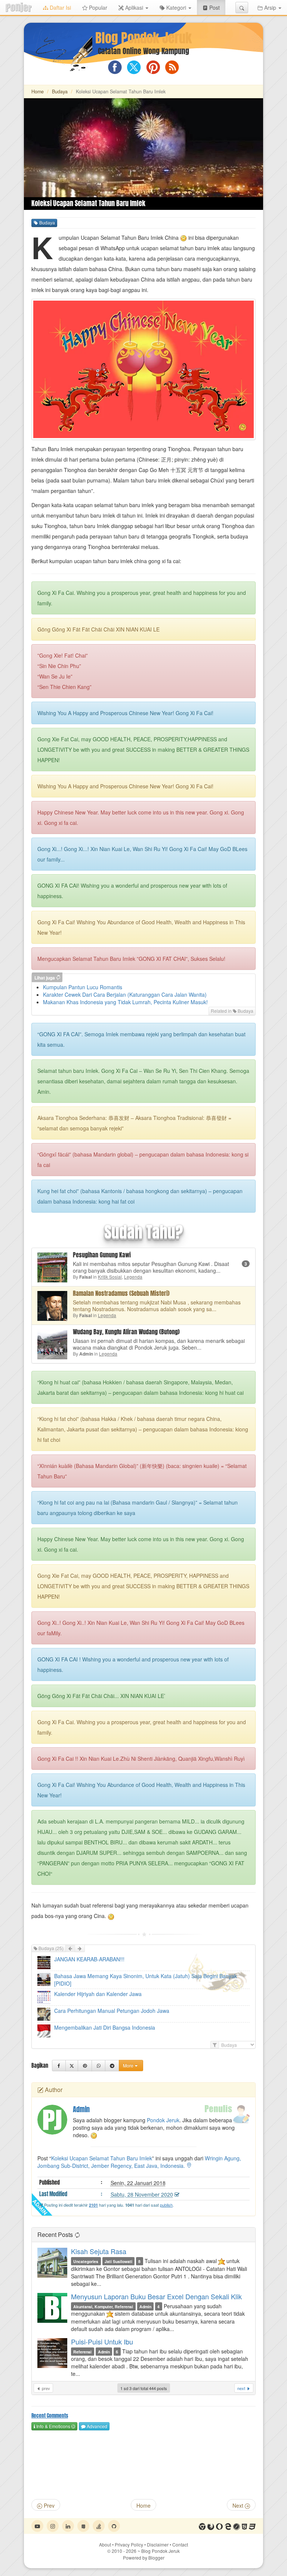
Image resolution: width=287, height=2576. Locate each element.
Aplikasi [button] (134, 7)
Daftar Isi (60, 7)
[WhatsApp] (98, 2066)
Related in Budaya (232, 1011)
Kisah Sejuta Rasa (99, 2251)
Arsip (270, 7)
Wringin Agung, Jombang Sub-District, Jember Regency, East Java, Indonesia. (139, 2162)
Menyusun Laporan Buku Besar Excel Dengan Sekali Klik (156, 2296)
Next (239, 2505)
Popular (97, 7)
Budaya (60, 91)
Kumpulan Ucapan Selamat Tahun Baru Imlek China (119, 238)
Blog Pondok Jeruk (143, 38)
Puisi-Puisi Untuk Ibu (102, 2341)
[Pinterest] (85, 2066)
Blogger (156, 2558)
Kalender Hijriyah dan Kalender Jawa (98, 1994)
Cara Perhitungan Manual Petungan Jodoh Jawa (112, 2011)
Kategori (176, 7)
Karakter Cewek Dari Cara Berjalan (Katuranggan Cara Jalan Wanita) (125, 994)
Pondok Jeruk (163, 2120)
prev (45, 2388)
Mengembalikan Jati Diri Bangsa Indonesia (105, 2027)
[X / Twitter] (72, 2066)
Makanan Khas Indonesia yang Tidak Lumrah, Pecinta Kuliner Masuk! (125, 1002)
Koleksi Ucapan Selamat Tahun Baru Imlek (102, 2158)
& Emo (53, 2426)
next (242, 2388)
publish (166, 2205)
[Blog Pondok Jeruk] (19, 7)
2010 (124, 2551)
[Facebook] (59, 2066)
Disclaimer (158, 2544)
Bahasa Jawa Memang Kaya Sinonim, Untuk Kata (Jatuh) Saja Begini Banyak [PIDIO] (146, 1980)
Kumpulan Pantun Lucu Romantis (83, 987)
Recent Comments (50, 2416)
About (105, 2544)
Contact (180, 2544)
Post (217, 7)
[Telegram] (112, 2066)
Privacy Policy (129, 2544)
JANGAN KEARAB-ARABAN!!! (89, 1959)
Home (38, 91)
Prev (48, 2505)
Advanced (96, 2426)
